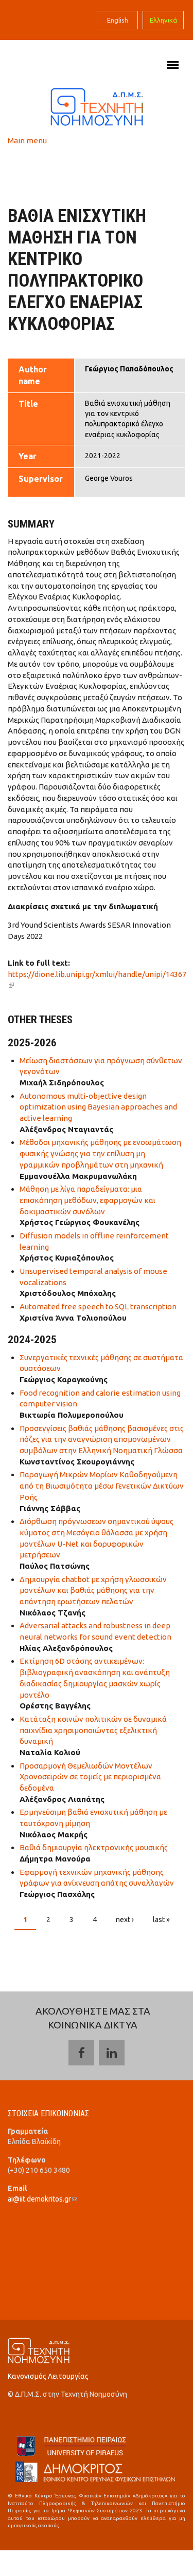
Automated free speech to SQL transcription (98, 1306)
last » (161, 1920)
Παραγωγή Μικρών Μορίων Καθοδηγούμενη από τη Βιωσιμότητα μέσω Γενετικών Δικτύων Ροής (102, 1486)
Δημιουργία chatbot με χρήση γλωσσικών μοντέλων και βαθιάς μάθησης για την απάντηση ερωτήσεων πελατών (93, 1591)
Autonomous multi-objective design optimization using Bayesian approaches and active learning (98, 1107)
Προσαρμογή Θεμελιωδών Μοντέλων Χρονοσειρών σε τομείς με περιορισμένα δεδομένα (90, 1777)
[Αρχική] (97, 106)
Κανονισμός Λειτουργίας (48, 2376)
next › (125, 1920)
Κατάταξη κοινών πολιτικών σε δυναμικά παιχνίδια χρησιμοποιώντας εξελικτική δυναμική (93, 1730)
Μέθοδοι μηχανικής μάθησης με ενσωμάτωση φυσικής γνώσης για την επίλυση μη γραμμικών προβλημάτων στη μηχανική (100, 1153)
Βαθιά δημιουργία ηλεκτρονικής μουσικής (94, 1847)
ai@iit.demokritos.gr (42, 2199)
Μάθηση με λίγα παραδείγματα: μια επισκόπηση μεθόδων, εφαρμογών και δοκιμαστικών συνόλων (87, 1200)
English (118, 20)
